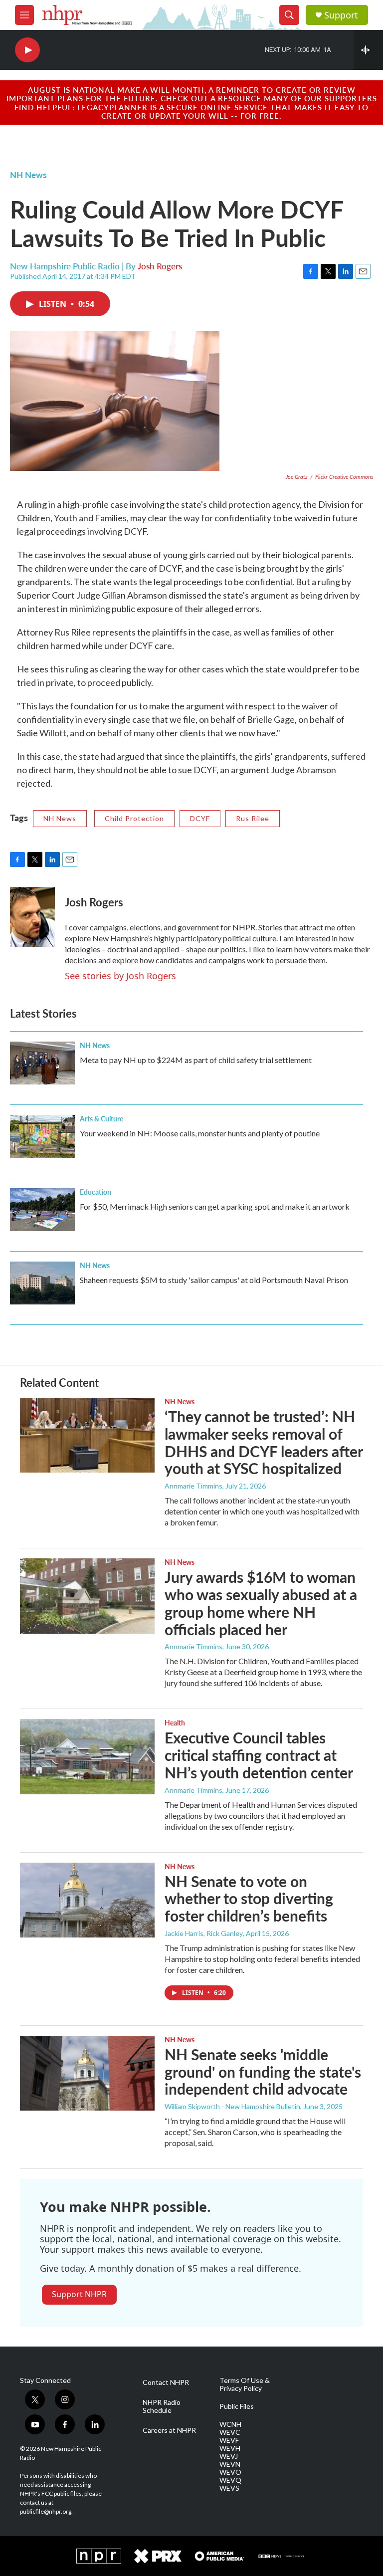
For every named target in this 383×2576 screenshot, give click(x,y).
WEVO (230, 2472)
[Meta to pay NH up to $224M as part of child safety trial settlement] (42, 1063)
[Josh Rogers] (32, 917)
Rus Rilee (253, 818)
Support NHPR (79, 2294)
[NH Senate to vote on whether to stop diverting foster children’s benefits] (87, 1900)
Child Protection (134, 818)
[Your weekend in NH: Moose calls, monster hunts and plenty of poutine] (42, 1136)
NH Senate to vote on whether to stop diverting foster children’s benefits (249, 1899)
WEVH (230, 2448)
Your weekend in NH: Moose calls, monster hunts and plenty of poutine (200, 1133)
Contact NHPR (166, 2382)
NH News (28, 175)
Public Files (237, 2406)
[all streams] (368, 50)
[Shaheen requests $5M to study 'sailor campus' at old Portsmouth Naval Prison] (42, 1283)
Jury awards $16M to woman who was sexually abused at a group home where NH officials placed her (261, 1603)
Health (175, 1722)
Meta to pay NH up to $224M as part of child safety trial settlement (196, 1060)
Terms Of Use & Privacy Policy (245, 2384)
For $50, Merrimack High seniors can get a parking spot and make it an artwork (215, 1206)
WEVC (230, 2432)
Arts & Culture (101, 1118)
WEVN (230, 2464)
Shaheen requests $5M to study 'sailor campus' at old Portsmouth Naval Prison (214, 1280)
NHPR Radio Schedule (162, 2406)
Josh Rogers (160, 266)
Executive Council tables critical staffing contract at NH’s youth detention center (259, 1755)
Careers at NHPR (169, 2430)
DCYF (200, 818)
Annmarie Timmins (193, 1486)
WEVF (229, 2440)
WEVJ (229, 2456)
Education (96, 1192)
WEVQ (230, 2480)
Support (341, 15)
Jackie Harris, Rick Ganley (204, 1933)
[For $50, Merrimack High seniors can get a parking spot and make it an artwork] (42, 1210)
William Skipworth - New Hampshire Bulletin (232, 2106)
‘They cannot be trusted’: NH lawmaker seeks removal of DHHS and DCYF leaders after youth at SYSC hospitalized (264, 1442)
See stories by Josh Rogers (120, 976)
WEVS (229, 2488)
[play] (27, 50)
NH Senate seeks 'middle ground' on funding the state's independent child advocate (263, 2072)
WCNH (230, 2424)
